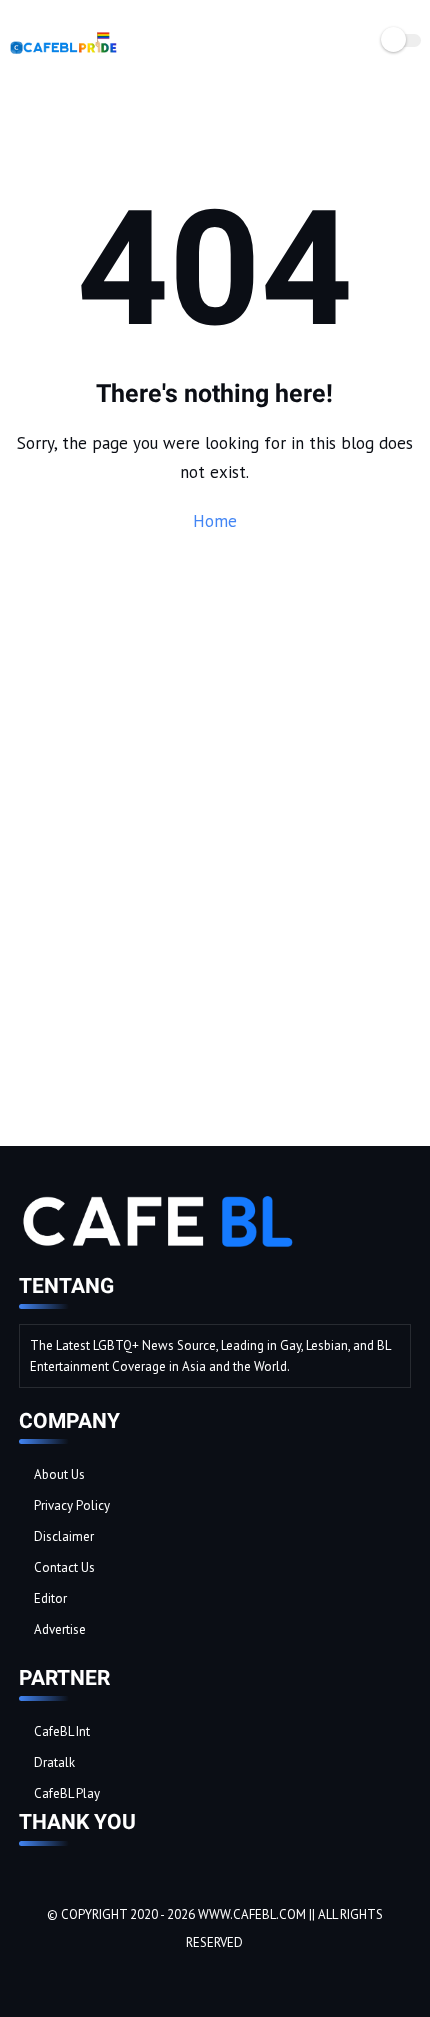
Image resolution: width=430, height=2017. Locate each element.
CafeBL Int (62, 1731)
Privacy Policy (72, 1505)
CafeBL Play (67, 1793)
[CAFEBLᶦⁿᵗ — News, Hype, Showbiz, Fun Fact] (63, 54)
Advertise (60, 1629)
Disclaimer (64, 1536)
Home (215, 521)
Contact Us (64, 1567)
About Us (59, 1474)
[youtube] (116, 1977)
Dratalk (54, 1762)
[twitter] (62, 1977)
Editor (50, 1598)
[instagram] (89, 1977)
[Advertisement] (215, 881)
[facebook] (35, 1977)
